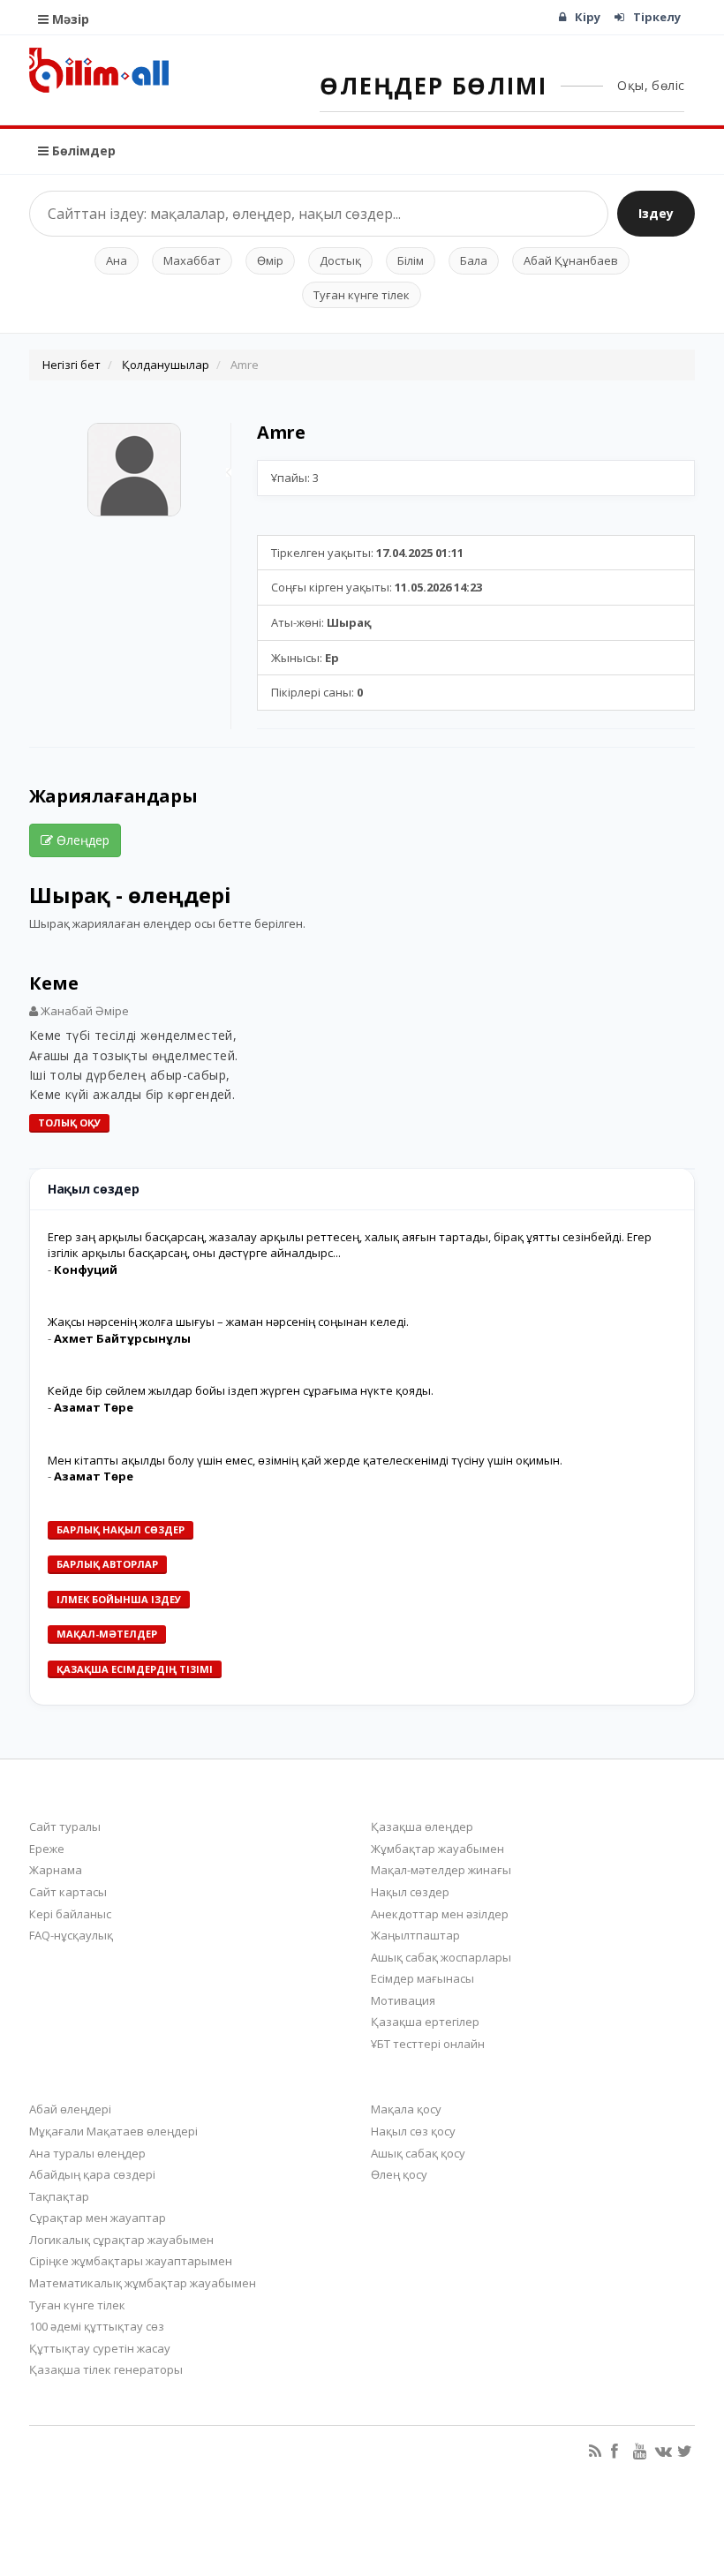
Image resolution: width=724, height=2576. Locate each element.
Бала (474, 260)
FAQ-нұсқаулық (71, 1935)
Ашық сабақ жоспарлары (441, 1957)
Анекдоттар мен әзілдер (440, 1914)
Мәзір (69, 19)
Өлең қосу (399, 2174)
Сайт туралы (65, 1827)
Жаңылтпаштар (415, 1935)
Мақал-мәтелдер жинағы (441, 1870)
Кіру (588, 17)
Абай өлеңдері (70, 2109)
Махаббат (192, 260)
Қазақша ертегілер (425, 2022)
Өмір (270, 260)
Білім (411, 260)
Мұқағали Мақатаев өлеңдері (113, 2131)
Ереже (47, 1849)
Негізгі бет (72, 365)
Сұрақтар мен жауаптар (98, 2218)
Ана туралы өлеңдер (87, 2153)
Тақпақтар (59, 2196)
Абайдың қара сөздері (92, 2174)
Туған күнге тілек (362, 295)
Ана (117, 260)
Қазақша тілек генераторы (106, 2369)
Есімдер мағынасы (422, 1978)
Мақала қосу (406, 2109)
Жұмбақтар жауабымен (437, 1849)
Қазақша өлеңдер (422, 1827)
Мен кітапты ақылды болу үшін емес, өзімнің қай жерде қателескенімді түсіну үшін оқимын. (305, 1460)
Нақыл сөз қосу (413, 2131)
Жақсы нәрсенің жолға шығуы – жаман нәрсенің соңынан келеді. (228, 1322)
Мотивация (403, 2000)
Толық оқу (69, 1122)
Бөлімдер (82, 151)
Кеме (54, 983)
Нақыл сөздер (410, 1892)
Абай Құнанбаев (571, 260)
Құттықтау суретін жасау (100, 2348)
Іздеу (656, 213)
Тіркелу (657, 17)
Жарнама (56, 1870)
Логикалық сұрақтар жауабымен (121, 2240)
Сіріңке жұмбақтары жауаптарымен (131, 2261)
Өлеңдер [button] (81, 840)
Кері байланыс (70, 1914)
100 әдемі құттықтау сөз (97, 2326)
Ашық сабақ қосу (418, 2153)
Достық (340, 260)
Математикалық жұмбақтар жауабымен (143, 2283)
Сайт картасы (68, 1892)
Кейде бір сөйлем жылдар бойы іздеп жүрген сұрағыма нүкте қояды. (241, 1390)
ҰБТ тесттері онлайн (428, 2044)
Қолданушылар (166, 365)
